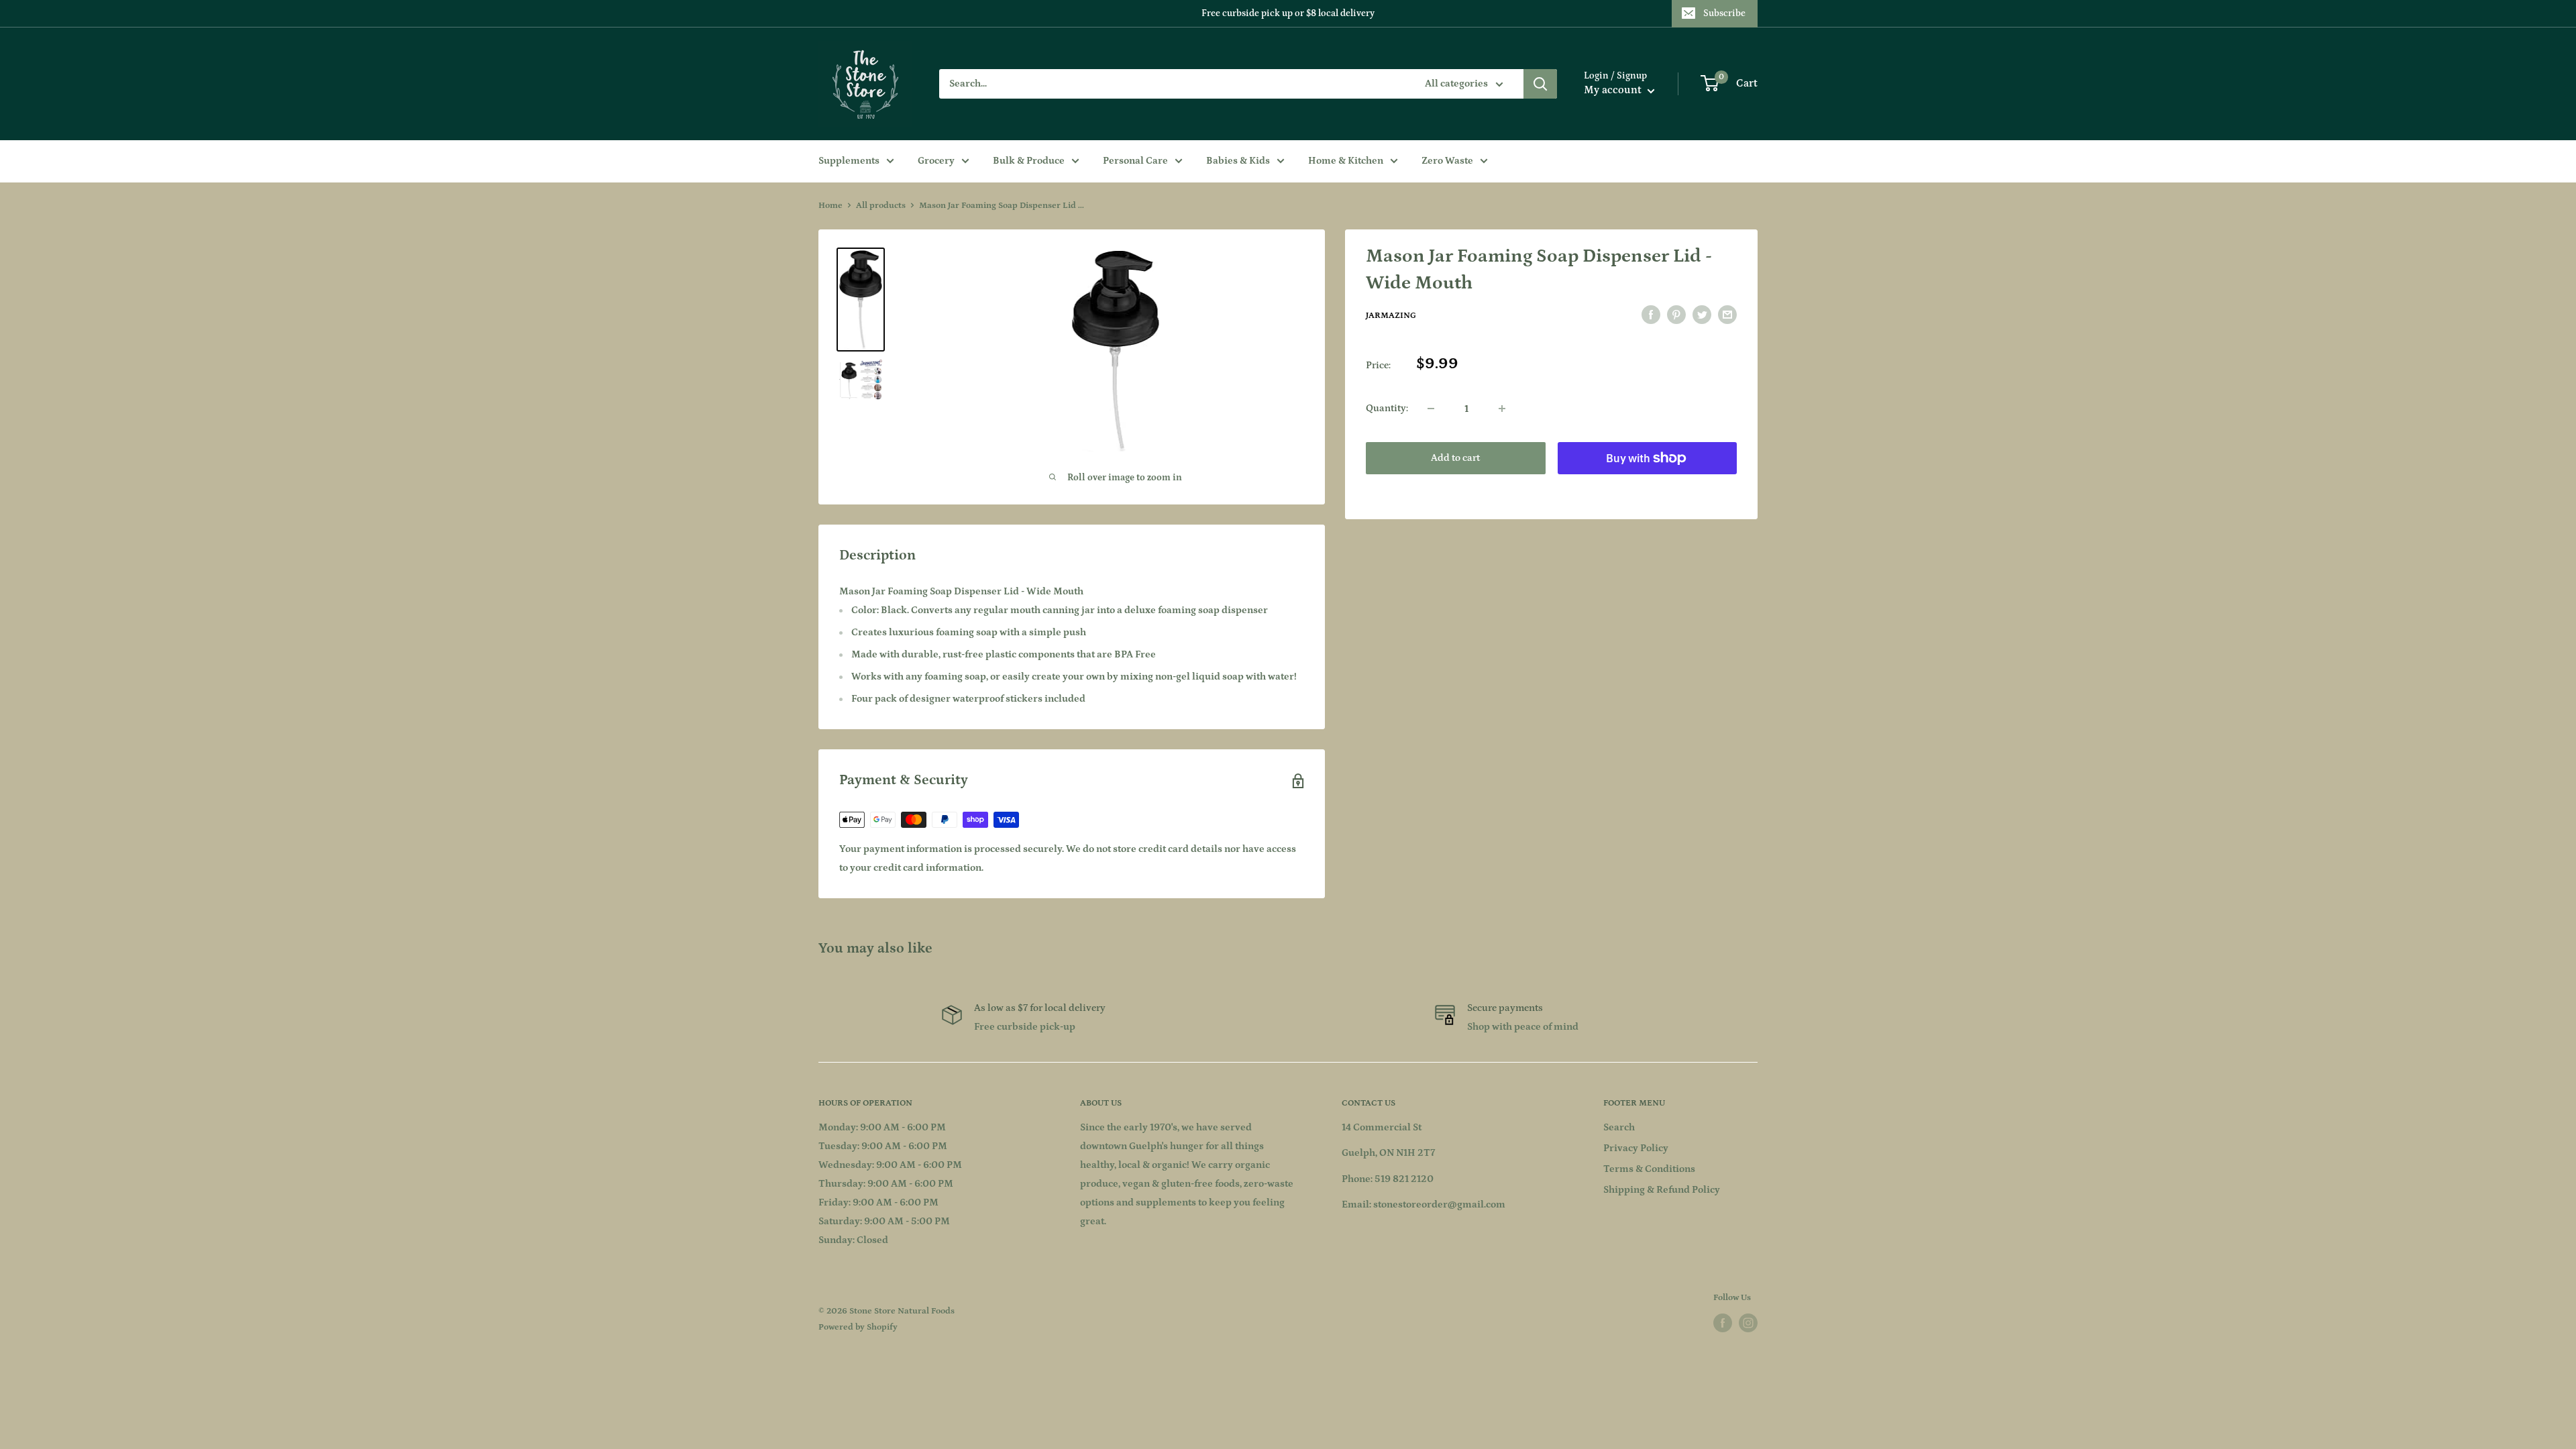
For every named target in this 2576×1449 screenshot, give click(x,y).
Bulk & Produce (1029, 161)
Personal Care (1135, 161)
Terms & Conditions (1649, 1169)
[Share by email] (1727, 315)
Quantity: (1387, 408)
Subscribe (1724, 13)
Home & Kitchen (1346, 161)
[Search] (1540, 84)
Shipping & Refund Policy (1662, 1190)
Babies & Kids (1238, 161)
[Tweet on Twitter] (1702, 315)
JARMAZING (1391, 316)
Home (830, 206)
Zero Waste (1447, 161)
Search (1619, 1127)
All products (881, 206)
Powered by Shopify (858, 1327)
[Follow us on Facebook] (1723, 1323)
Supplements (849, 161)
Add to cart (1455, 458)
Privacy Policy (1636, 1148)
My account (1614, 90)
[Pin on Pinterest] (1676, 315)
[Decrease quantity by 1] (1431, 409)
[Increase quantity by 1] (1502, 409)
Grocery (936, 161)
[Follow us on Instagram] (1748, 1323)
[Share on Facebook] (1651, 315)
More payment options (1647, 489)
